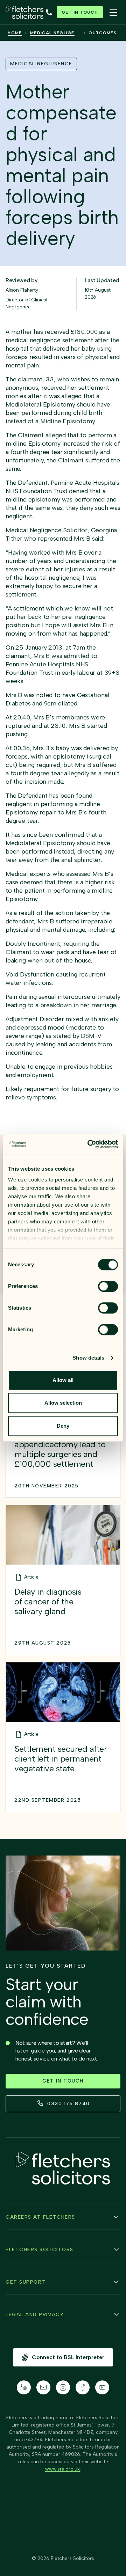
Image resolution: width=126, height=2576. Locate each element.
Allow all (63, 1380)
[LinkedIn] (24, 2387)
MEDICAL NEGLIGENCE (55, 33)
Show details (88, 1358)
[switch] (108, 1286)
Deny (63, 1426)
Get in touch (80, 12)
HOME (15, 33)
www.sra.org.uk (62, 2469)
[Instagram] (63, 2387)
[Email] (43, 2387)
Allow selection (63, 1403)
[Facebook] (83, 2387)
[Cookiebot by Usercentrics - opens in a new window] (89, 1144)
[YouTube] (102, 2387)
